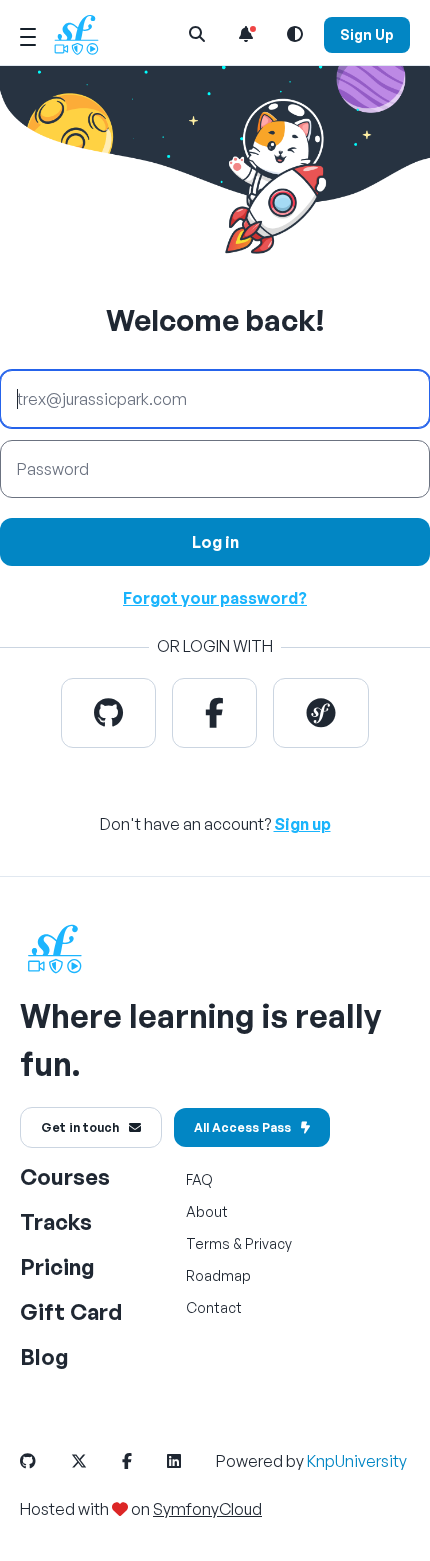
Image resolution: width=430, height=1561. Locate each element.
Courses (65, 1176)
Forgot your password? (215, 598)
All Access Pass (242, 1127)
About (207, 1211)
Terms (208, 1243)
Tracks (56, 1221)
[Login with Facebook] (214, 713)
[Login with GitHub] (108, 713)
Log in (215, 542)
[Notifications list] (246, 34)
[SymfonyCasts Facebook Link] (143, 1461)
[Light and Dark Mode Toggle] (295, 34)
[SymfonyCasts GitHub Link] (44, 1461)
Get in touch (80, 1127)
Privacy (268, 1243)
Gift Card (71, 1311)
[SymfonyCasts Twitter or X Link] (95, 1461)
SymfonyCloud (207, 1509)
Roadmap (218, 1275)
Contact (214, 1307)
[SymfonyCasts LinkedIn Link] (190, 1461)
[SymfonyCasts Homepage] (84, 34)
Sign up (302, 824)
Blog (44, 1356)
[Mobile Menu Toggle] (28, 34)
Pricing (57, 1266)
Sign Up (367, 34)
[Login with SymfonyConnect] (321, 713)
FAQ (199, 1179)
